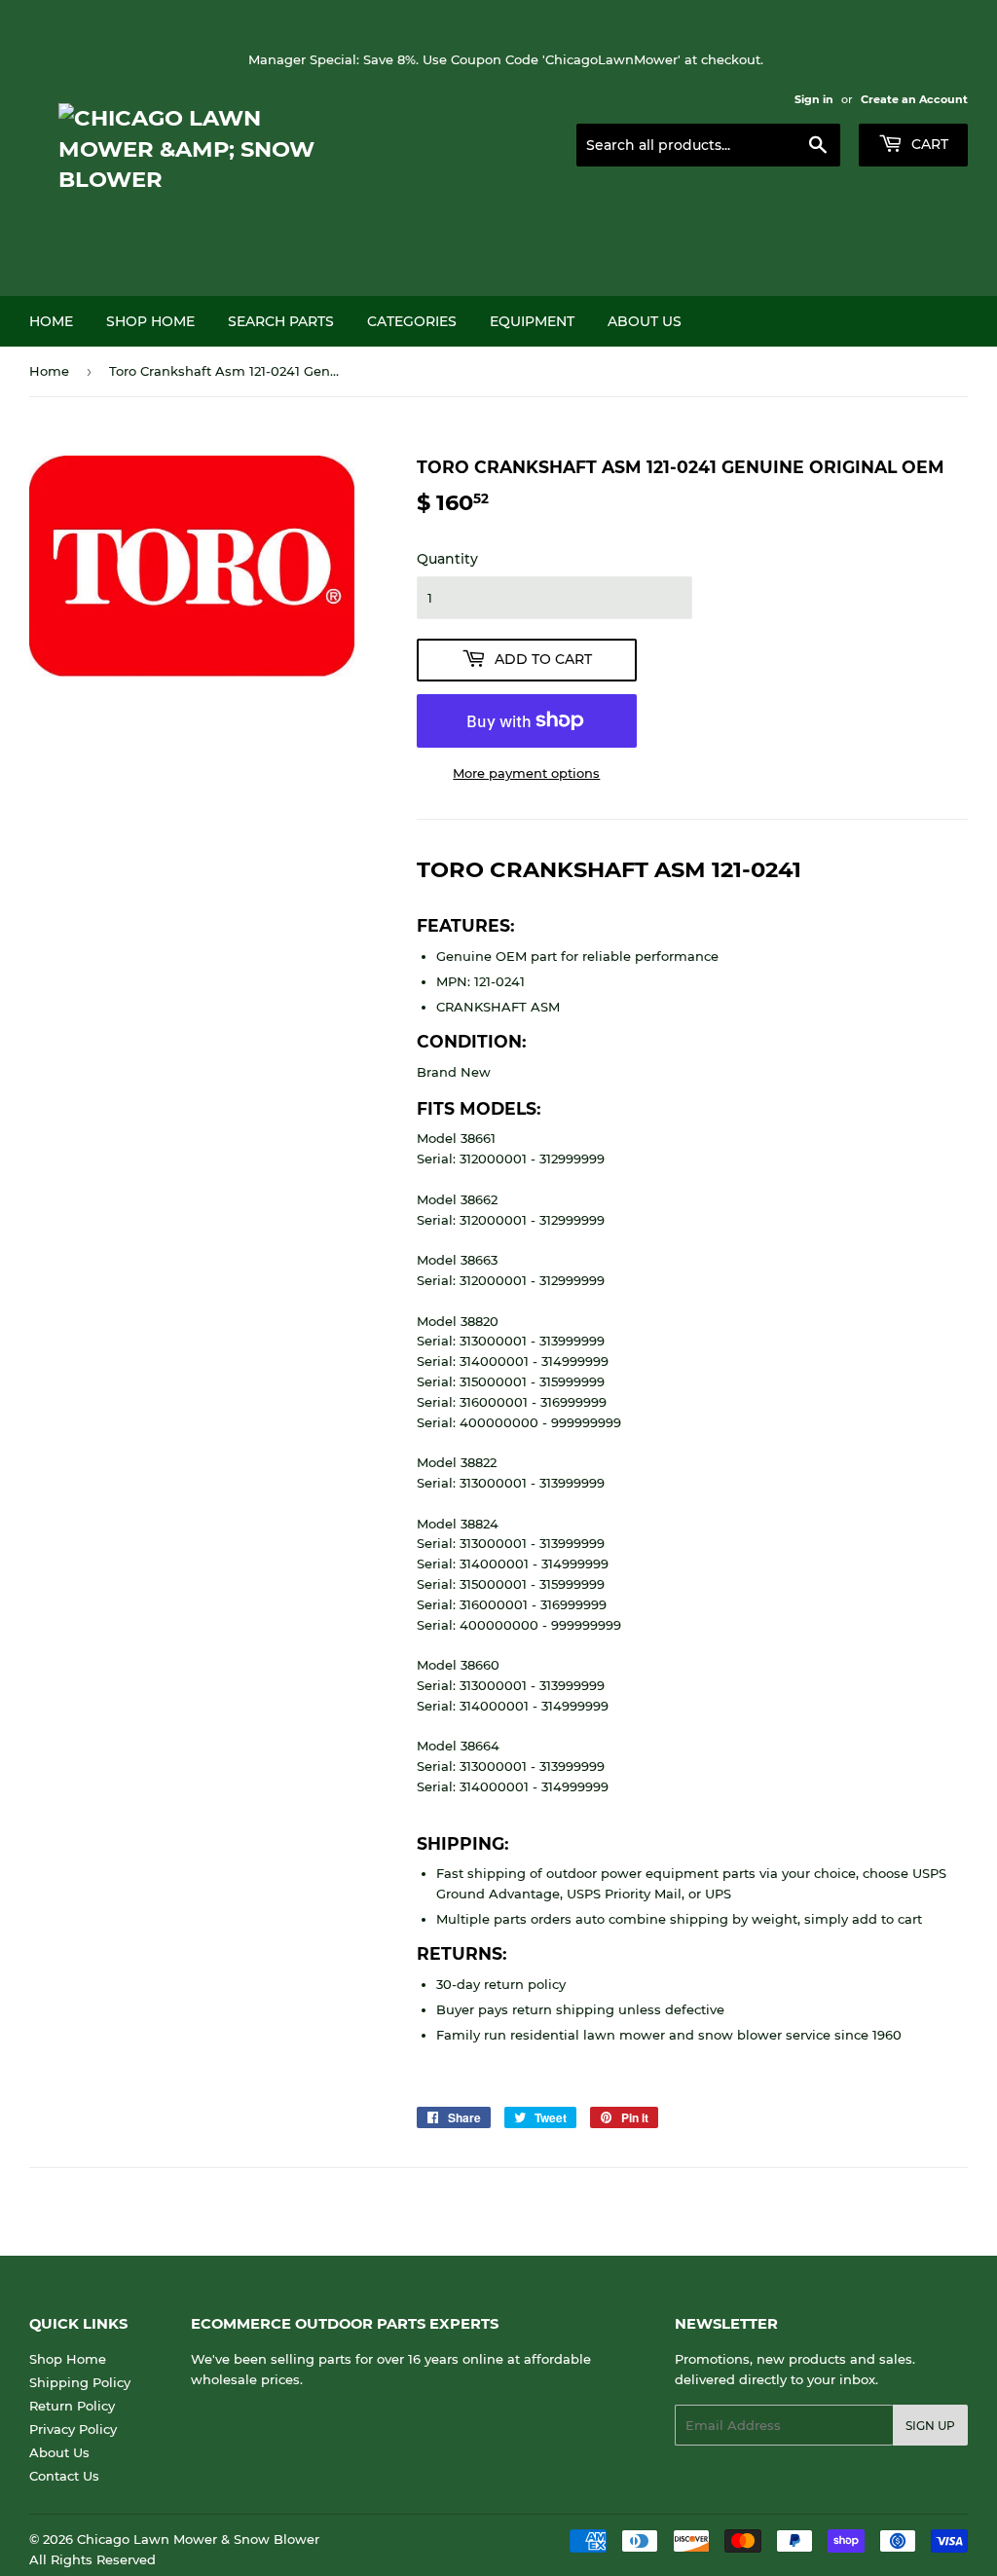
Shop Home (150, 321)
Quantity (447, 559)
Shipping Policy (80, 2382)
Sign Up (930, 2426)
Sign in (814, 99)
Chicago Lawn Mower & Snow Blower (198, 2539)
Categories (412, 321)
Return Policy (72, 2406)
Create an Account (914, 99)
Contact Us (64, 2476)
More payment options (526, 773)
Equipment (532, 321)
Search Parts (281, 321)
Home (51, 321)
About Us (645, 321)
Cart (928, 144)
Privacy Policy (73, 2429)
